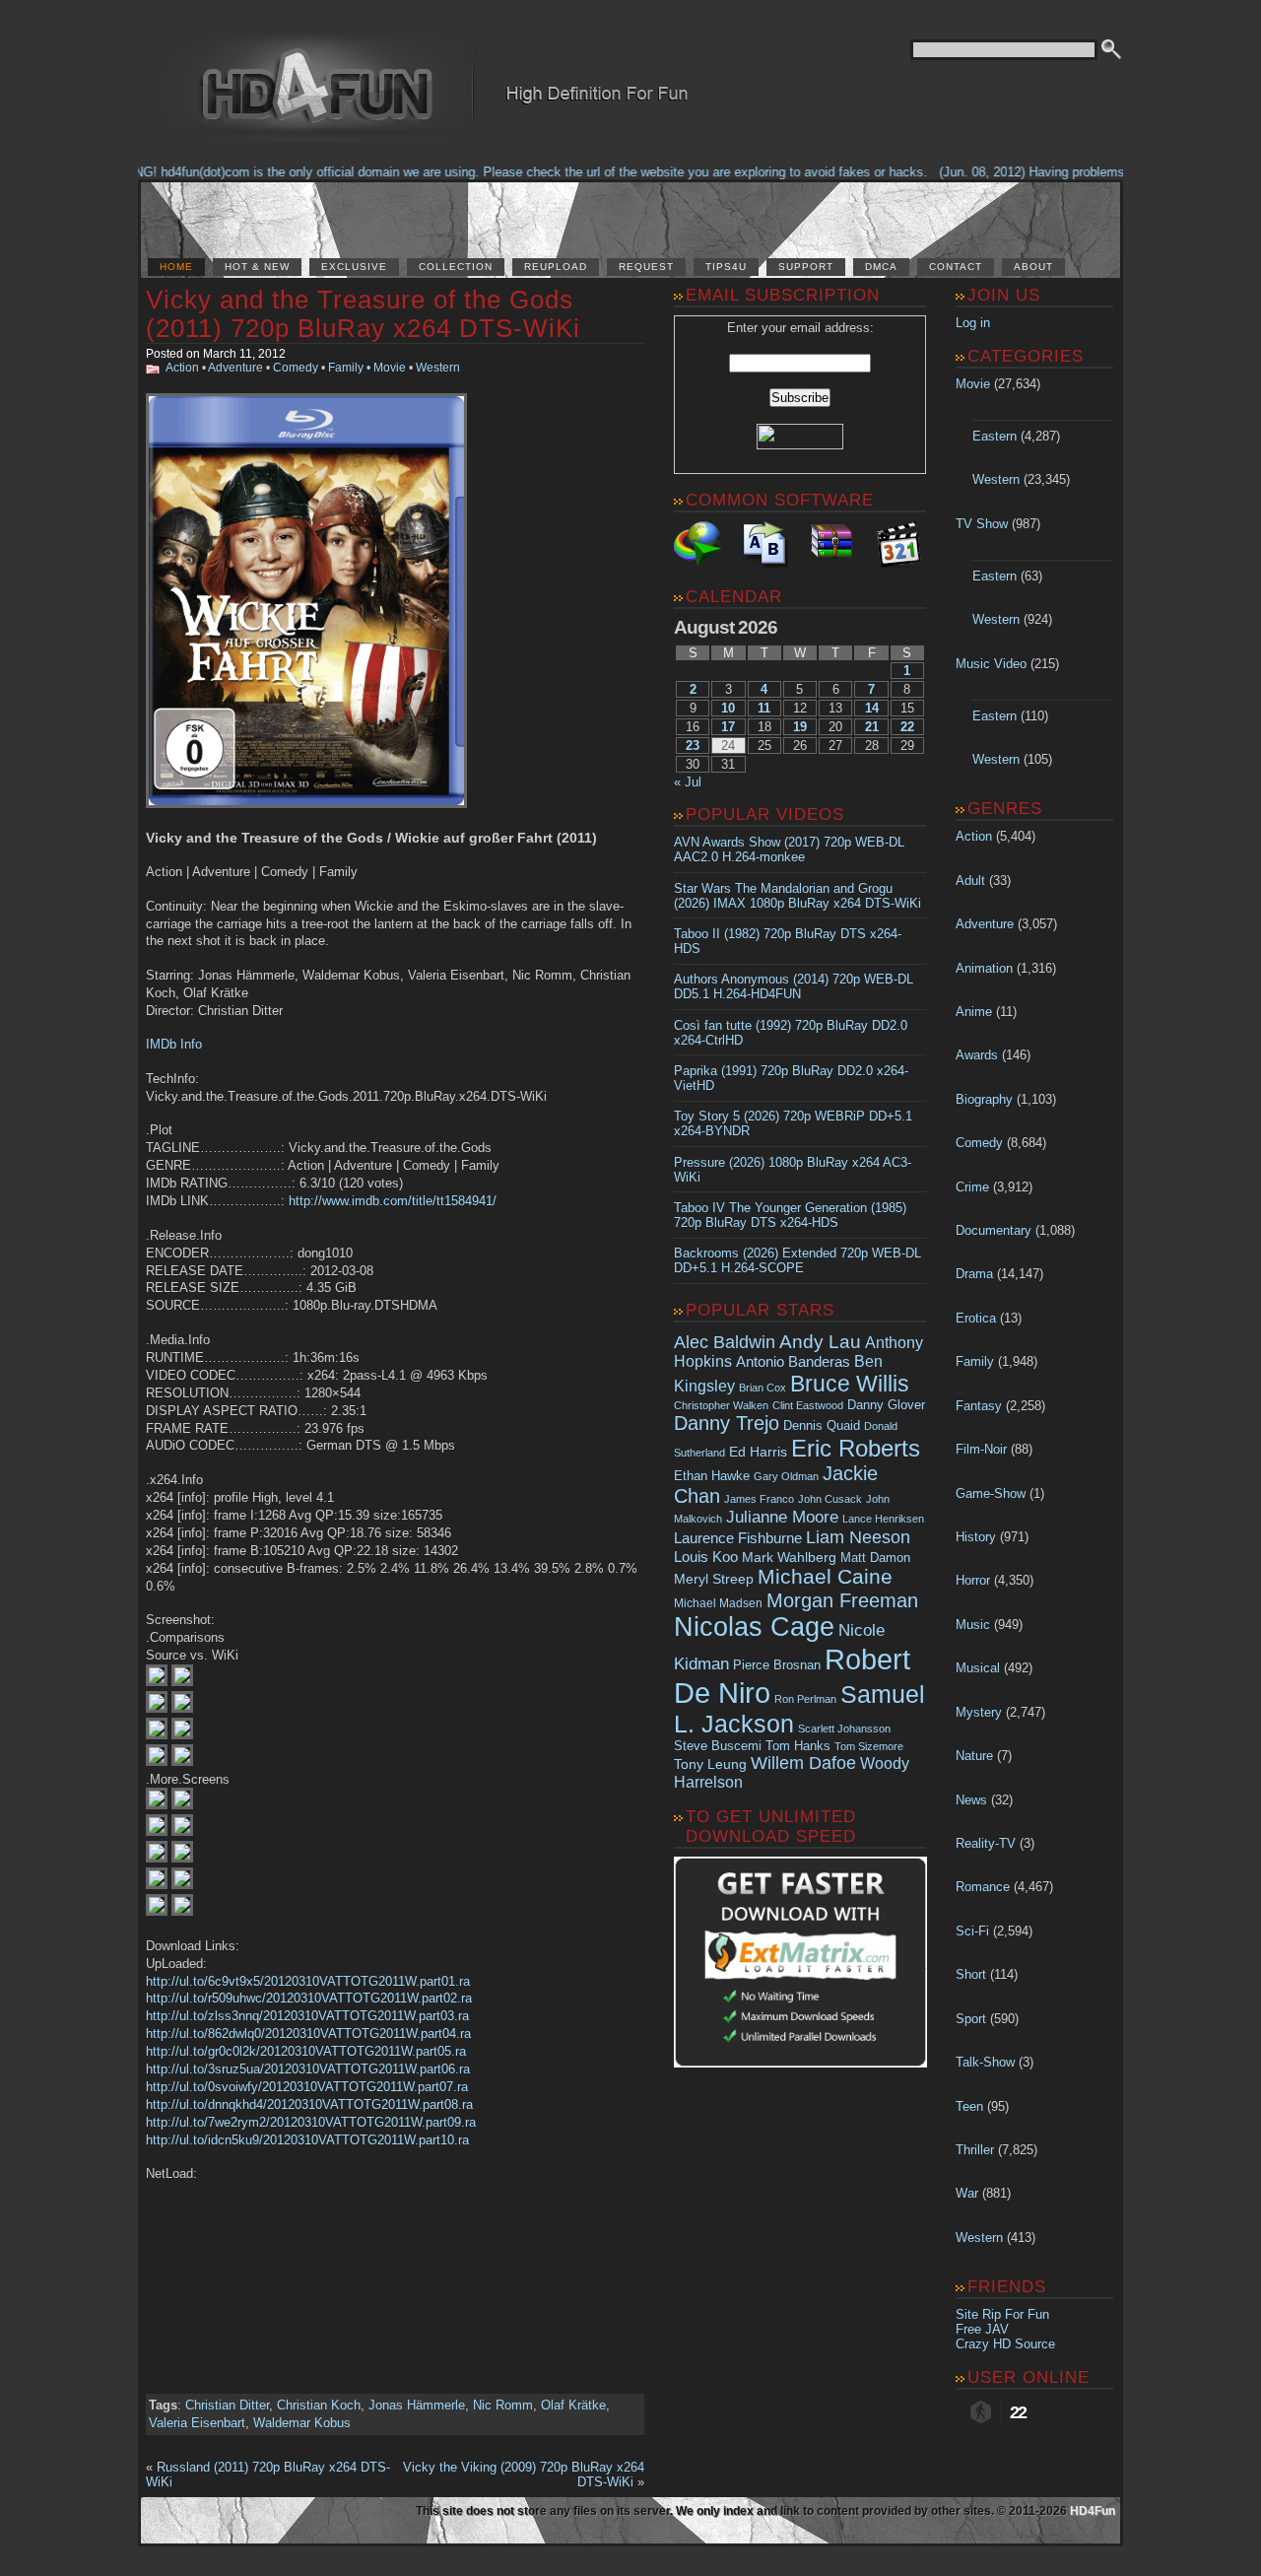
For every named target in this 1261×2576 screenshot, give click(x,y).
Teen (969, 2106)
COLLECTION (456, 267)
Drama (974, 1274)
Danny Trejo (727, 1423)
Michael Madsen (718, 1603)
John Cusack (830, 1499)
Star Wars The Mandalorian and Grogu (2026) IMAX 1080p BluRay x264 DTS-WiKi (797, 896)
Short (971, 1974)
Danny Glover (886, 1405)
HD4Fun (1093, 2511)
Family (346, 368)
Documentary (994, 1230)
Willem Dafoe (803, 1763)
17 (728, 727)
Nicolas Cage (754, 1627)
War (967, 2193)
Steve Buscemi (718, 1746)
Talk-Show (985, 2062)
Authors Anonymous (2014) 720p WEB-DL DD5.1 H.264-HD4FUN (794, 986)
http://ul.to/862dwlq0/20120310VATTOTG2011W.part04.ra (308, 2034)
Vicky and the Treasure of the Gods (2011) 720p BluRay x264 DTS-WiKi (363, 314)
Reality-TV (986, 1843)
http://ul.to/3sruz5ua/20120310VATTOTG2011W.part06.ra (308, 2069)
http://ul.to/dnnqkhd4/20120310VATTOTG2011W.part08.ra (309, 2104)
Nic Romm (503, 2405)
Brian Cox (763, 1388)
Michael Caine (825, 1577)
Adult (970, 881)
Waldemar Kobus (302, 2423)
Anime (974, 1012)
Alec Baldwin (725, 1342)
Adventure (235, 368)
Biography (984, 1099)
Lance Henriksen (883, 1519)
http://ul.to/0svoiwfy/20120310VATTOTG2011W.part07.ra (307, 2087)
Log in (973, 323)
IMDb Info (174, 1044)
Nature (974, 1756)
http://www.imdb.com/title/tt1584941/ (393, 1201)
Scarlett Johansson (844, 1729)
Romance (983, 1887)
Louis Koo (706, 1557)
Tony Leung (710, 1764)
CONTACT (956, 267)
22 (907, 727)
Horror (973, 1580)
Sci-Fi (972, 1931)
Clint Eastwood (808, 1405)
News (971, 1800)
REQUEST (646, 267)
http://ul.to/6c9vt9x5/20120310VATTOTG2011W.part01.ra (308, 1981)
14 (872, 708)
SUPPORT (806, 267)
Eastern (995, 436)
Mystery (979, 1712)
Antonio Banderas (793, 1361)
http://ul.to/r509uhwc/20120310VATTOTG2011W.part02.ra (309, 1998)
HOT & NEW (257, 267)
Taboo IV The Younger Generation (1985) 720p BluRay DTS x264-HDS (790, 1215)
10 (728, 708)
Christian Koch (319, 2405)
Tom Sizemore (869, 1746)
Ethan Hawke (712, 1476)
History (976, 1537)
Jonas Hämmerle (417, 2405)
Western (438, 368)
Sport (971, 2019)
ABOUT (1033, 267)
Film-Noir (981, 1449)
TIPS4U (726, 267)
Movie (390, 368)
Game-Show (991, 1493)
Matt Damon (875, 1558)
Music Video (991, 664)
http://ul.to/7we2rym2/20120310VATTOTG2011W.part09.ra (311, 2122)
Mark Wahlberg (789, 1558)
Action (182, 368)
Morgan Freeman (842, 1600)
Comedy (296, 368)
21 (872, 727)
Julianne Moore (782, 1517)
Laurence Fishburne (738, 1538)
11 (764, 708)
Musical (978, 1668)
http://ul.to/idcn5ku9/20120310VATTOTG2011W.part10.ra (307, 2140)
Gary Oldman (786, 1476)
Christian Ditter (227, 2405)
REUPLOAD (556, 267)
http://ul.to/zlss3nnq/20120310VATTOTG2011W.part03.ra (307, 2016)
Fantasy (979, 1406)
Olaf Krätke (573, 2405)
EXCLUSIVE (354, 267)
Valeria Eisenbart (197, 2423)
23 (693, 746)
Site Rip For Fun (1002, 2314)
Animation (984, 968)
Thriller (975, 2150)
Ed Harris (758, 1452)
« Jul (688, 782)
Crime (972, 1187)
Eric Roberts (856, 1448)
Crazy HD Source (1005, 2344)
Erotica (976, 1318)
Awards (977, 1055)
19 (800, 727)
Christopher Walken (721, 1405)
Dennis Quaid (822, 1425)
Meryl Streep (714, 1579)
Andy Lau (820, 1341)
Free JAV (982, 2329)
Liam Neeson (858, 1537)
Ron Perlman (805, 1699)
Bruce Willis (850, 1384)
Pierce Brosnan (777, 1665)
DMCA (881, 267)
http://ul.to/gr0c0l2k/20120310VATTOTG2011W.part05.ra (306, 2051)
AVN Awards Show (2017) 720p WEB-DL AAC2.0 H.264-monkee (789, 849)
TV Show (982, 524)
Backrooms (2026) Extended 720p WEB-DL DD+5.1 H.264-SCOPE (797, 1260)
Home (176, 267)
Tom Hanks (798, 1746)
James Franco (759, 1499)
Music (973, 1625)
